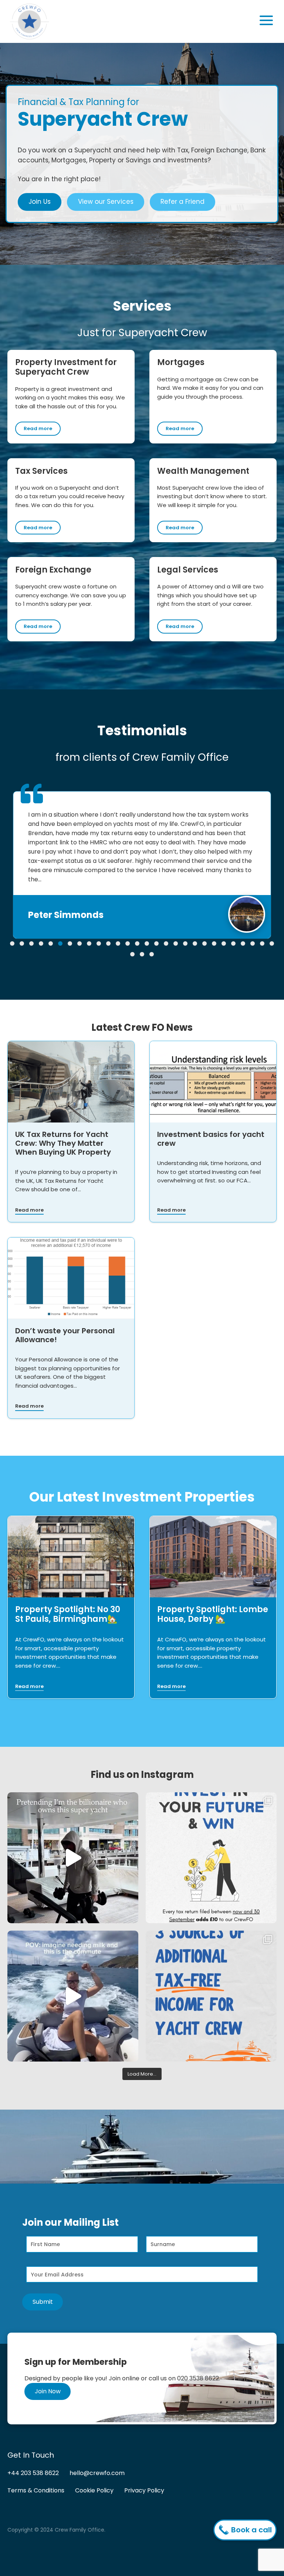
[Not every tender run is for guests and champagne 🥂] (73, 1996)
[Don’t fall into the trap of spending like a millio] (73, 1858)
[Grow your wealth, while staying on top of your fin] (211, 1858)
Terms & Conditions (36, 2490)
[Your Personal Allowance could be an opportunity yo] (211, 1996)
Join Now (48, 2391)
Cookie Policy (94, 2490)
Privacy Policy (144, 2490)
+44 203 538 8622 (33, 2473)
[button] (12, 943)
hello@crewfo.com (97, 2473)
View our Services (106, 202)
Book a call (251, 2530)
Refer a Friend (182, 202)
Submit (43, 2302)
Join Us (40, 202)
